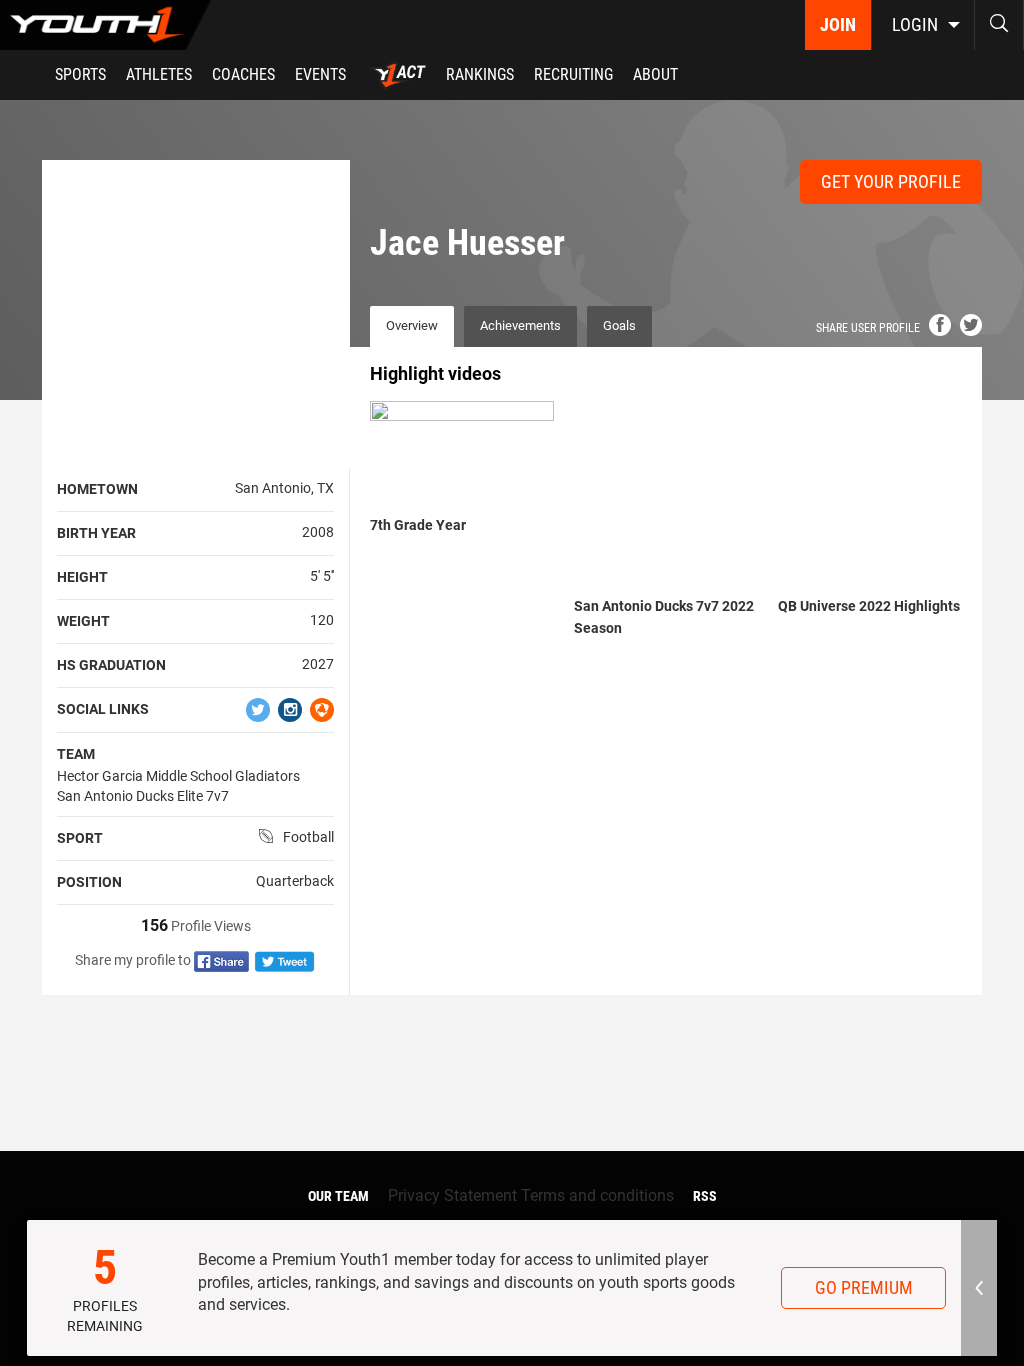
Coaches (243, 74)
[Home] (105, 25)
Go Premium (864, 1287)
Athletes (159, 74)
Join (838, 24)
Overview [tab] (412, 325)
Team (76, 754)
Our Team (338, 1196)
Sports (80, 74)
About (655, 74)
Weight (83, 621)
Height (82, 577)
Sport (80, 838)
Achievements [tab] (520, 325)
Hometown (97, 489)
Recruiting (573, 74)
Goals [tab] (619, 325)
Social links (103, 709)
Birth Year (96, 533)
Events (320, 74)
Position (89, 882)
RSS (705, 1196)
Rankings (480, 74)
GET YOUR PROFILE (891, 181)
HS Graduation (111, 665)
